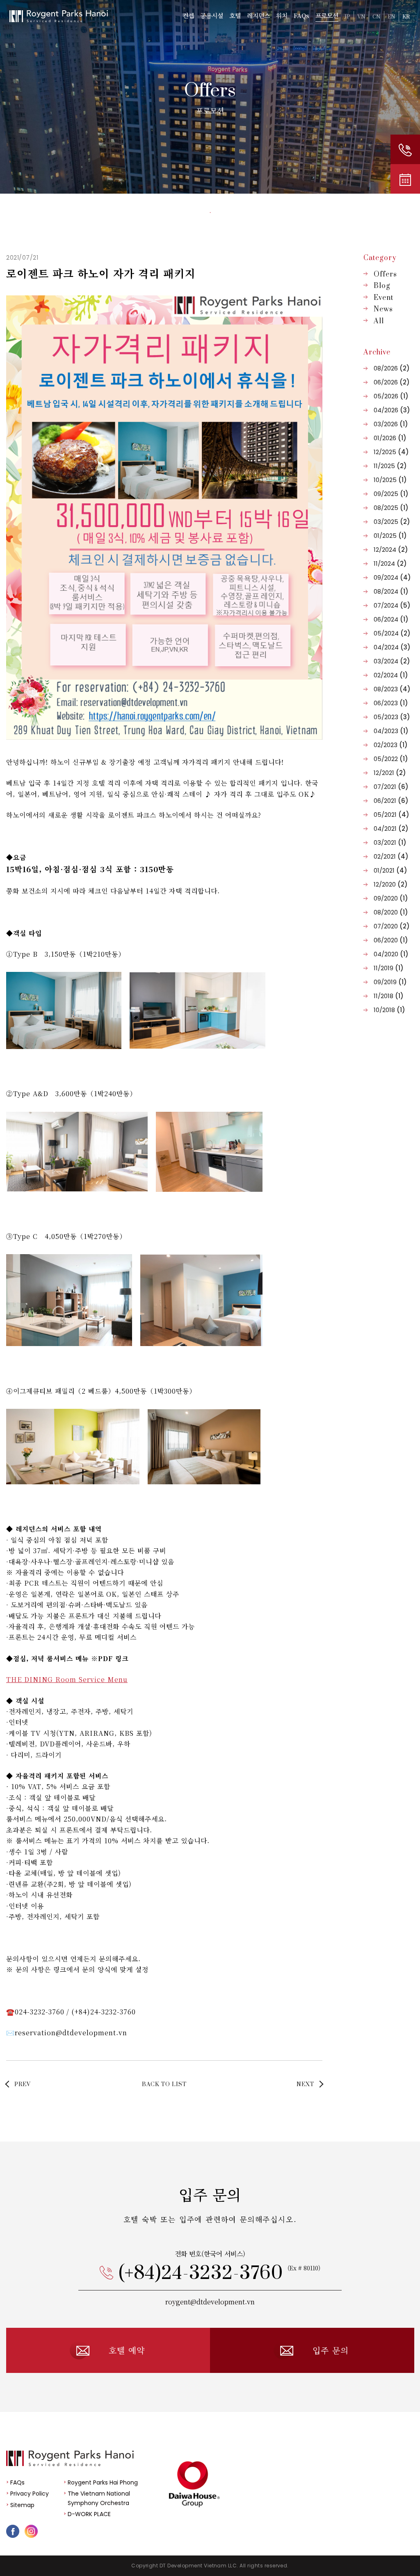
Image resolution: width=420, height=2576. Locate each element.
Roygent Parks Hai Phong (103, 2482)
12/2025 (391, 452)
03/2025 (392, 522)
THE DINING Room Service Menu (67, 1679)
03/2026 (391, 424)
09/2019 (390, 982)
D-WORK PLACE (89, 2514)
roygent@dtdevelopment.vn (210, 2302)
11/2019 (389, 968)
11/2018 (389, 996)
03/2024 (392, 661)
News (383, 309)
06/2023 (391, 703)
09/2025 (391, 494)
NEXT (305, 2085)
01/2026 (390, 438)
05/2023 (392, 717)
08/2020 (391, 912)
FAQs (17, 2482)
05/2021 (391, 815)
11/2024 (390, 563)
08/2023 (392, 689)
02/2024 (391, 675)
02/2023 (391, 745)
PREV (23, 2085)
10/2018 (389, 1010)
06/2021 (391, 801)
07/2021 (391, 787)
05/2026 (391, 396)
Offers (385, 274)
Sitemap (22, 2505)
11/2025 (390, 466)
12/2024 (391, 550)
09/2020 (391, 898)
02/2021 (391, 856)
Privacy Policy (30, 2494)
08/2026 (392, 368)
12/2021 (390, 773)
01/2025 (390, 536)
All (379, 321)
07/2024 (392, 605)
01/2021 (390, 870)
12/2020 (391, 884)
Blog (382, 286)
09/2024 (392, 577)
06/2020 (391, 940)
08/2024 (391, 591)
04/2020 (391, 954)
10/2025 (390, 480)
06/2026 (392, 382)
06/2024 (391, 619)
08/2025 (391, 508)
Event (383, 298)
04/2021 (391, 829)
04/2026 (392, 410)
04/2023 (391, 731)
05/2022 (391, 759)
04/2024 (392, 647)
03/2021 (390, 842)
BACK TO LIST (164, 2085)
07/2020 (392, 926)
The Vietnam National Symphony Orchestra (99, 2498)
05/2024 (392, 633)
